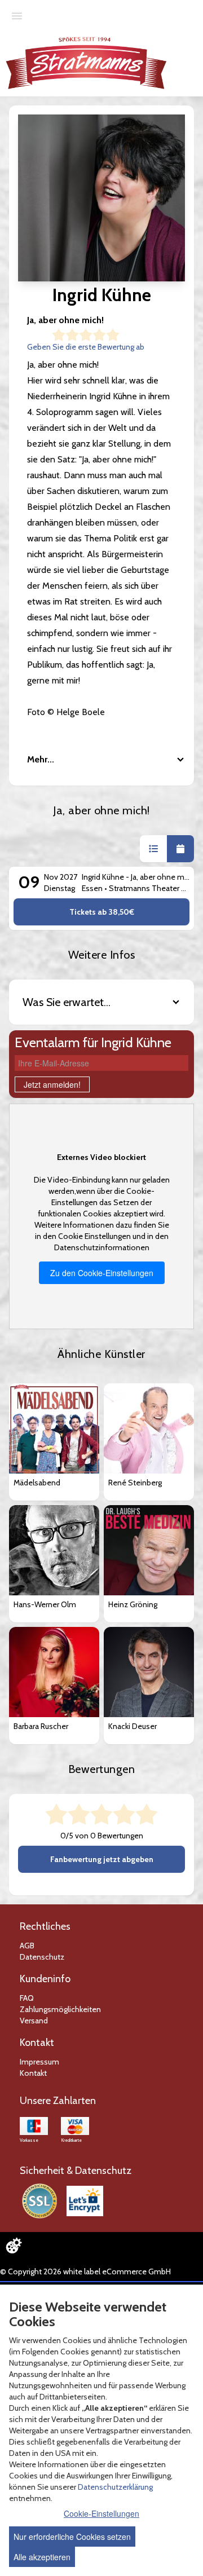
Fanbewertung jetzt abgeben (102, 1859)
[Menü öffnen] (17, 15)
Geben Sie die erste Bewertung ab (86, 347)
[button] (153, 849)
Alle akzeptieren (42, 2557)
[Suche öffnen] (193, 37)
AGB (27, 1946)
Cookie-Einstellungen (101, 2513)
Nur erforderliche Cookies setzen (72, 2537)
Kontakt (33, 2073)
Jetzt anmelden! (52, 1084)
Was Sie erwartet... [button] (67, 1002)
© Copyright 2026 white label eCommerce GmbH (85, 2271)
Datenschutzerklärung (115, 2487)
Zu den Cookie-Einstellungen (102, 1273)
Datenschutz (42, 1957)
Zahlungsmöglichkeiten (60, 2009)
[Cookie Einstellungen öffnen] (14, 2246)
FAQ (27, 1998)
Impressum (39, 2062)
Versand (34, 2021)
